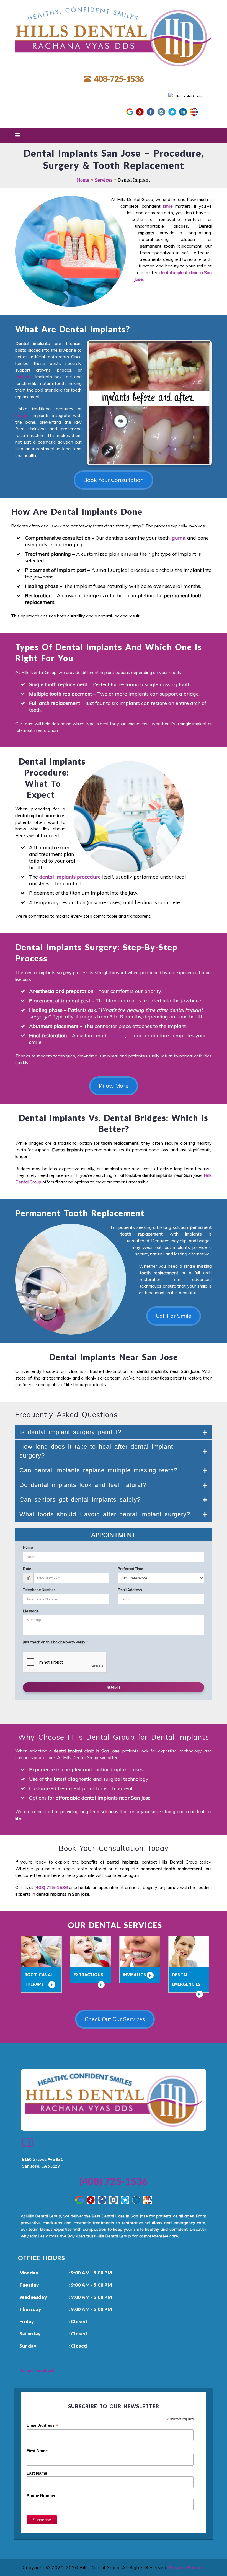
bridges (22, 415)
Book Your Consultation (114, 480)
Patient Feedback (37, 2370)
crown (118, 1035)
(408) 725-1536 (51, 1887)
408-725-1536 (119, 79)
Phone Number (41, 2496)
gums (178, 538)
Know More (114, 1086)
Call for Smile (174, 1316)
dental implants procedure (70, 877)
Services (104, 180)
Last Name (37, 2473)
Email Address (42, 2426)
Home (83, 180)
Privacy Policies (187, 2567)
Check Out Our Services (115, 2019)
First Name (37, 2451)
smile (168, 206)
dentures (24, 377)
